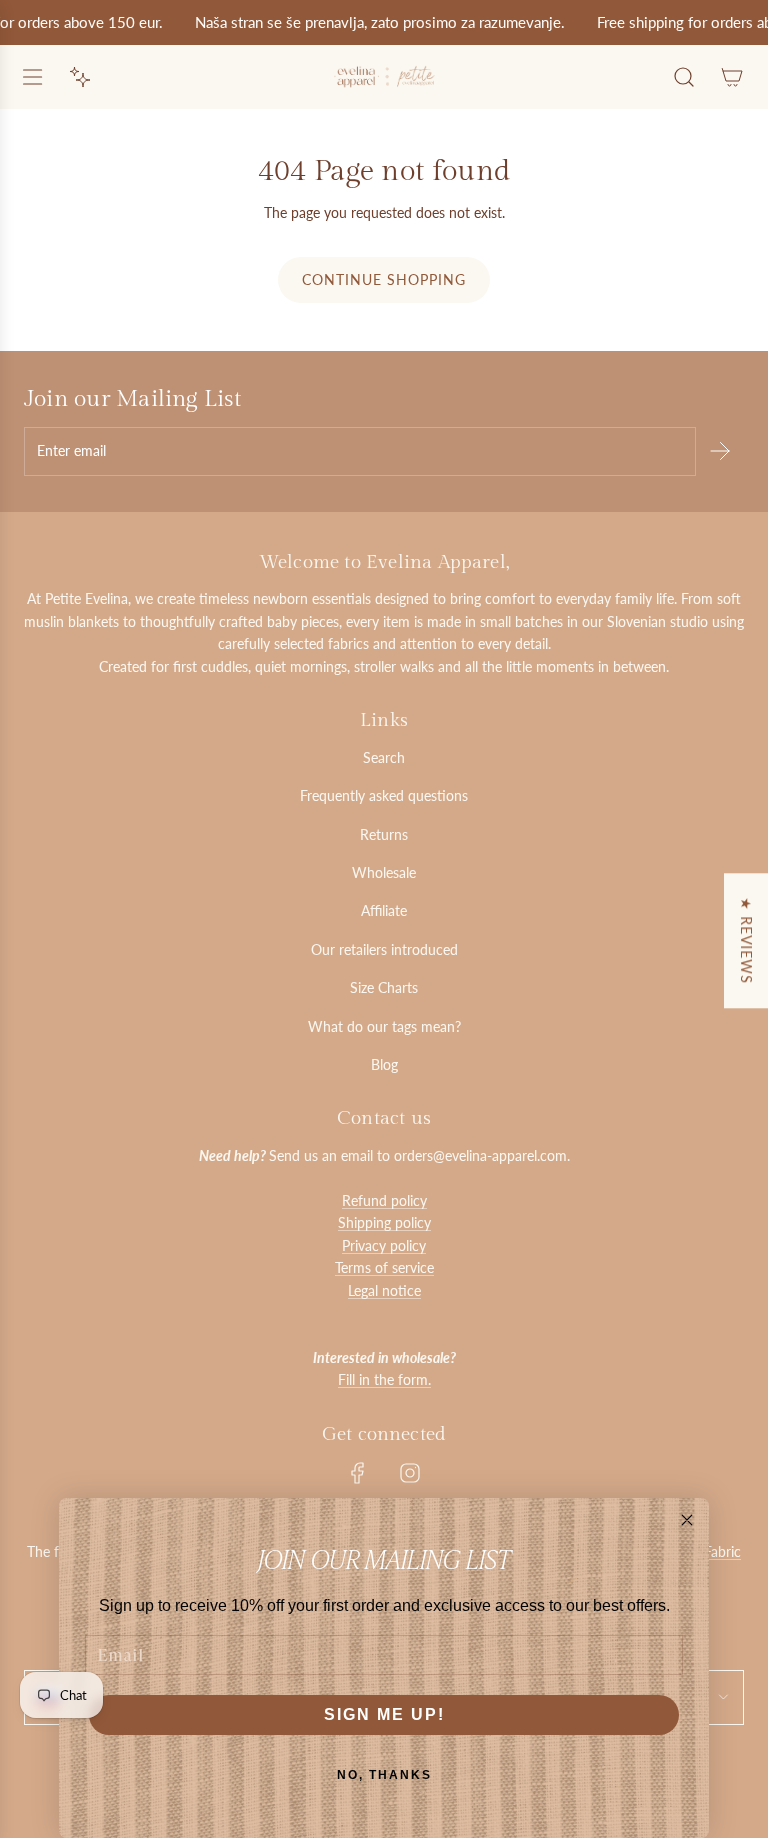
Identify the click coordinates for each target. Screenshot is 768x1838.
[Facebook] (358, 1473)
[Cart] (732, 77)
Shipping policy (384, 1222)
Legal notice (384, 1290)
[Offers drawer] (80, 77)
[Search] (684, 77)
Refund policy (384, 1200)
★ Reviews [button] (746, 940)
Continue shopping (384, 279)
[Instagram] (410, 1473)
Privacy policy (384, 1245)
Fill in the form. (384, 1379)
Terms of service (384, 1267)
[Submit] (720, 451)
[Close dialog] (687, 1520)
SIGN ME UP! (384, 1714)
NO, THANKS (384, 1775)
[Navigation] (32, 77)
